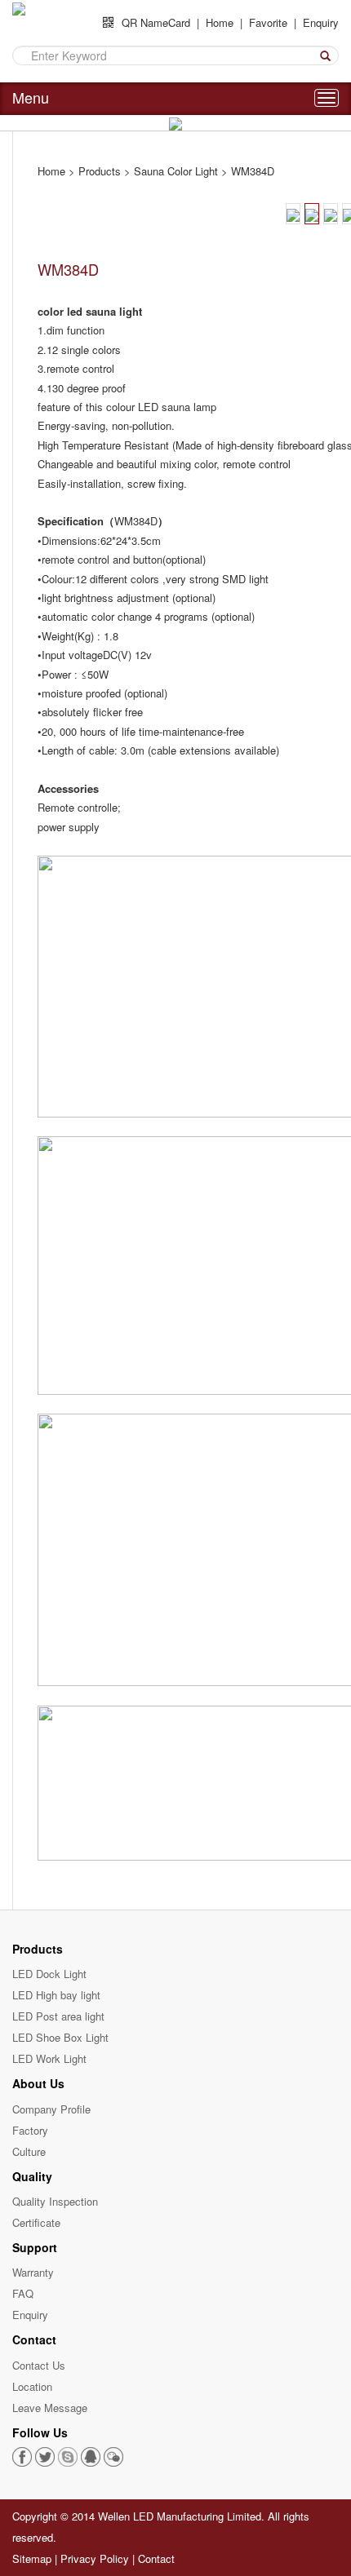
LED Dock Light (49, 1974)
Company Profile (51, 2109)
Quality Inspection (55, 2201)
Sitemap (32, 2558)
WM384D (253, 171)
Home (220, 22)
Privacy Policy (95, 2558)
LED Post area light (58, 2016)
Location (32, 2386)
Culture (29, 2151)
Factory (30, 2130)
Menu (31, 97)
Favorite (268, 22)
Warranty (33, 2272)
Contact (156, 2558)
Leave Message (50, 2408)
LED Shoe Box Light (60, 2037)
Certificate (36, 2222)
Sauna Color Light (176, 171)
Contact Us (39, 2365)
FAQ (23, 2293)
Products (100, 171)
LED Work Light (49, 2058)
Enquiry (321, 22)
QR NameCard (156, 23)
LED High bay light (56, 1995)
